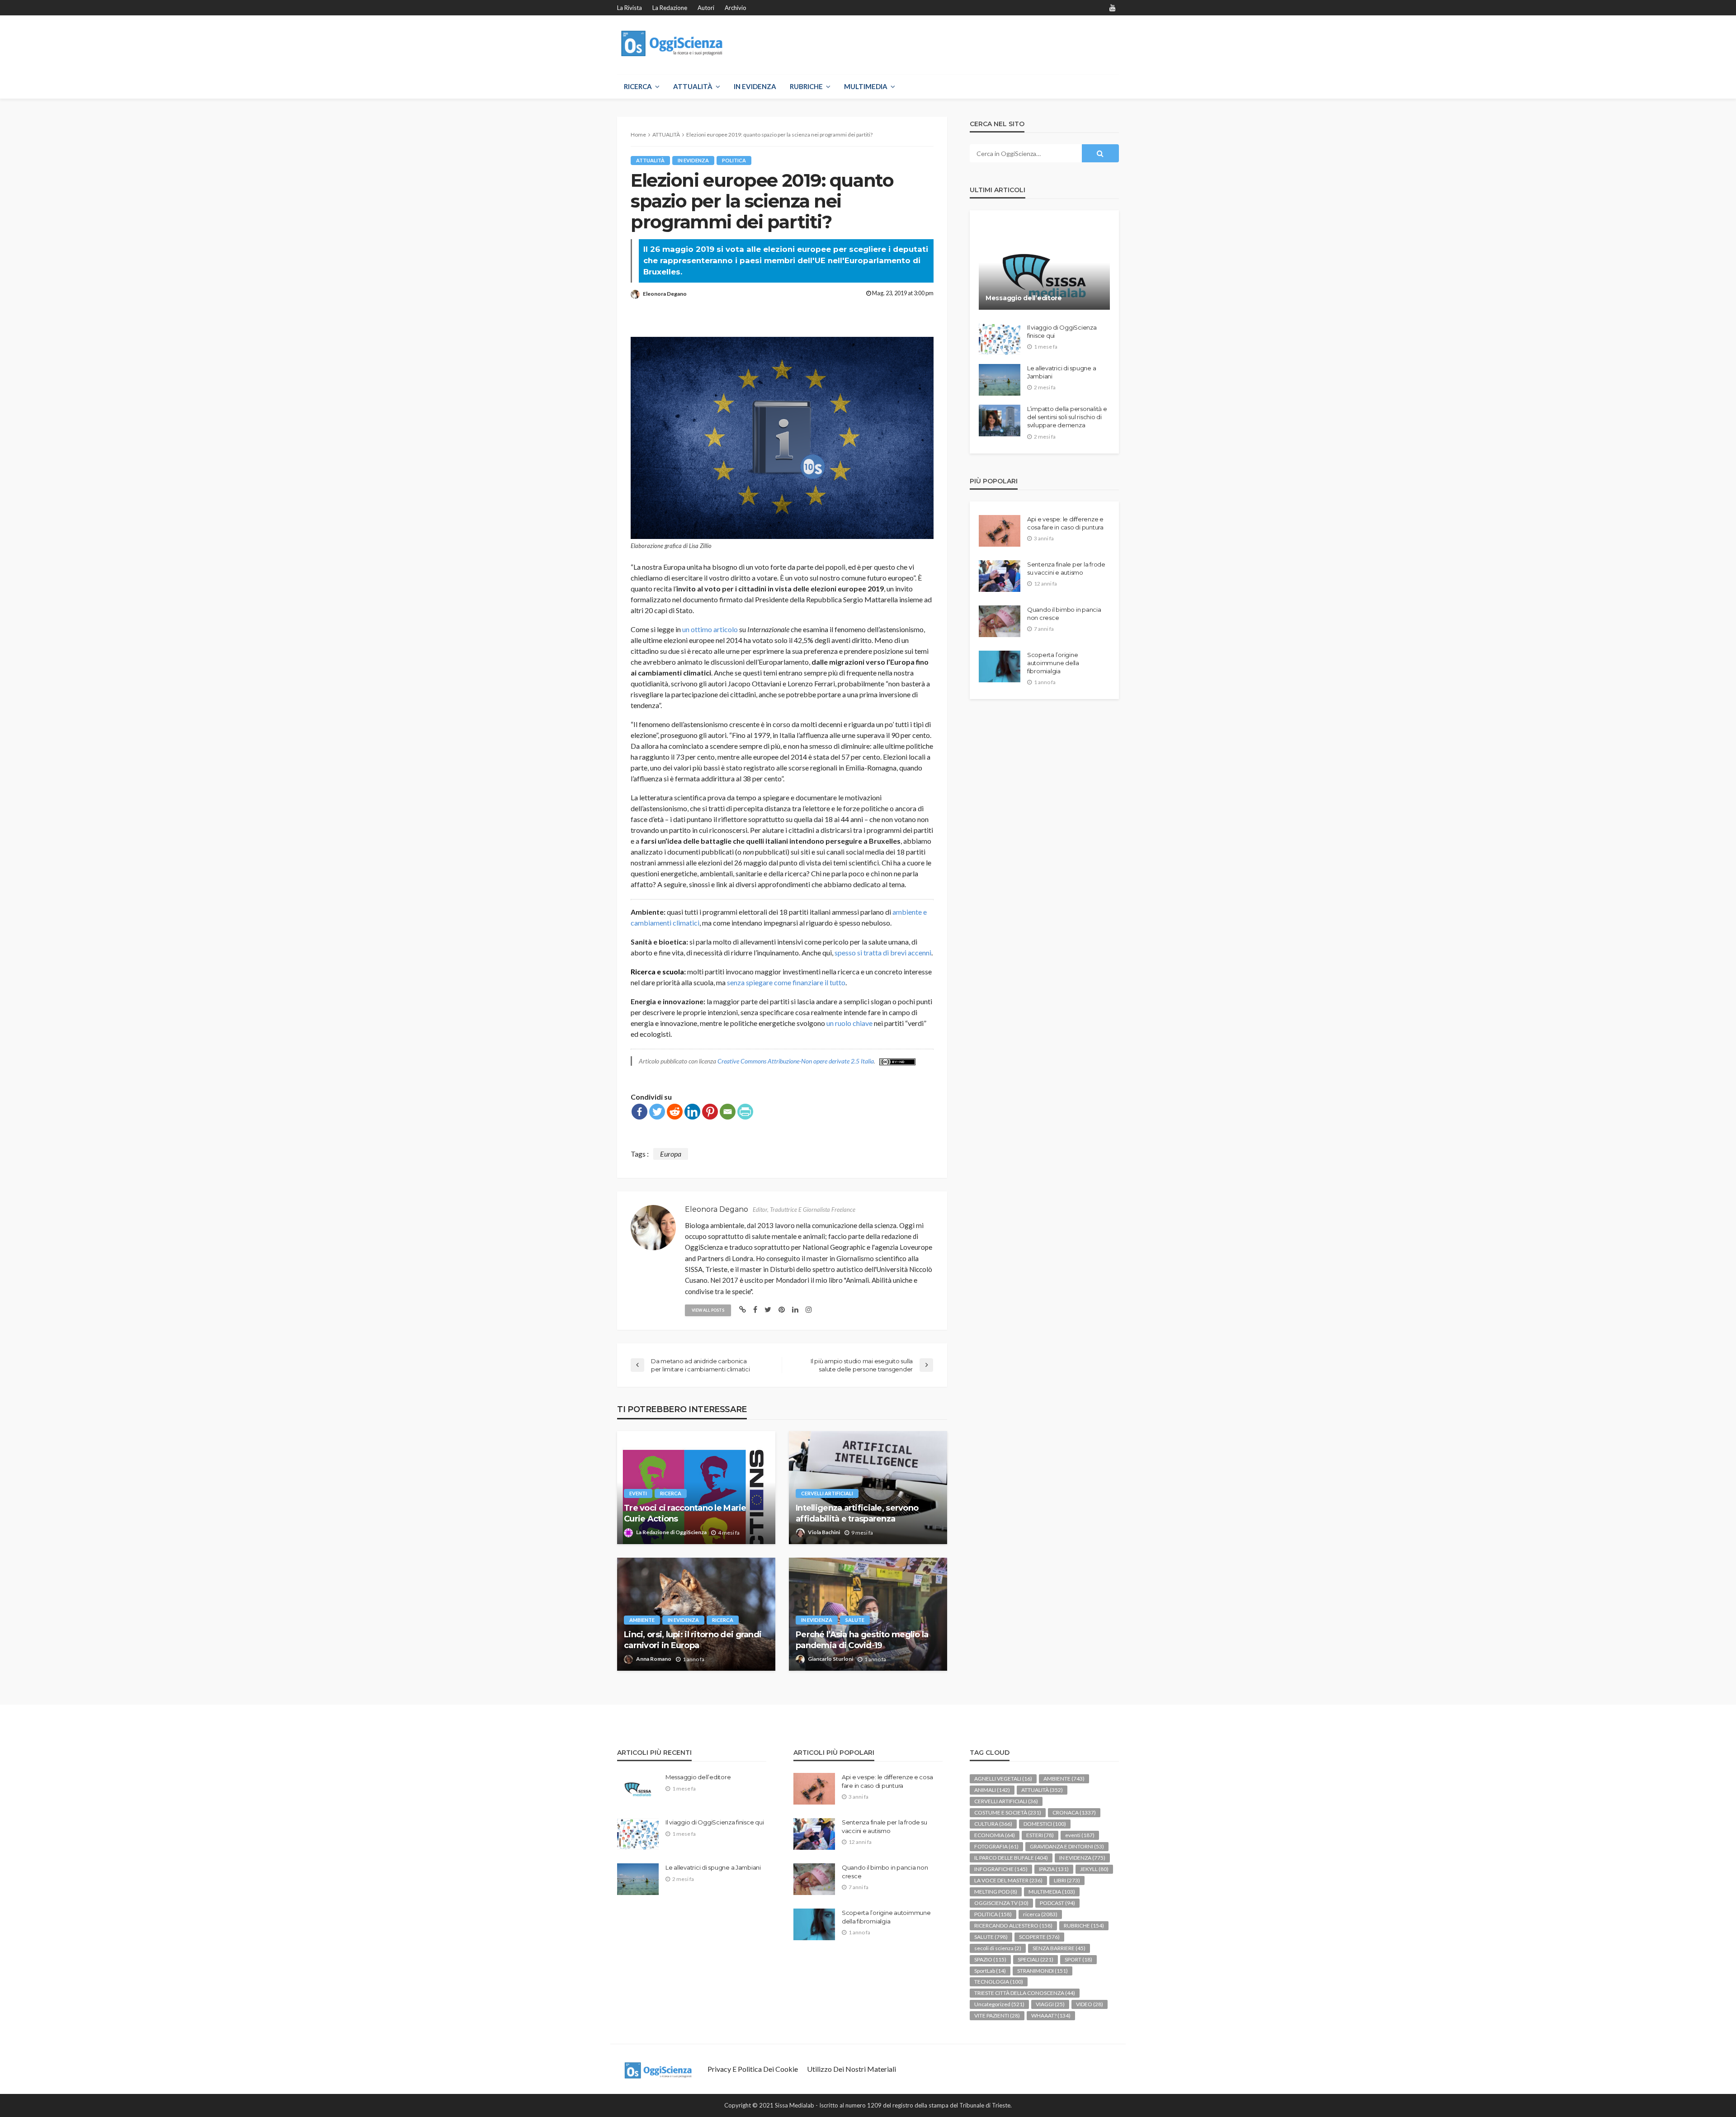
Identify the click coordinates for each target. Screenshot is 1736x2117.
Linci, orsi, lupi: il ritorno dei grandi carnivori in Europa (693, 1640)
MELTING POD (996, 1892)
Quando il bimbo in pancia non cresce (1064, 614)
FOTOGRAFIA (996, 1846)
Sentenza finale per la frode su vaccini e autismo (1066, 568)
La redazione (670, 8)
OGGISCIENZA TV (1001, 1903)
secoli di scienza (998, 1948)
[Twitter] (657, 1112)
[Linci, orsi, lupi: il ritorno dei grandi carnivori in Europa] (696, 1614)
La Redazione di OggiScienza (671, 1532)
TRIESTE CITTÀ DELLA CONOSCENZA (1025, 1993)
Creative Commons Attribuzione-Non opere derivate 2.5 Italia (796, 1061)
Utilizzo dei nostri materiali (851, 2069)
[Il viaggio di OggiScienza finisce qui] (1000, 339)
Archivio (736, 8)
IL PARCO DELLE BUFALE (1011, 1858)
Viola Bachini (824, 1532)
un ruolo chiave (849, 1023)
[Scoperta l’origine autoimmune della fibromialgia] (1000, 666)
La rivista (630, 8)
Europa (671, 1154)
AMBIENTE (642, 1620)
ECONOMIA (995, 1835)
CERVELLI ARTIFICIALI (827, 1493)
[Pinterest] (710, 1112)
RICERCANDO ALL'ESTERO (1013, 1926)
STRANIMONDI (1043, 1971)
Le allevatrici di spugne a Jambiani (1061, 372)
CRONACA (1074, 1812)
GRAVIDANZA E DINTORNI (1067, 1846)
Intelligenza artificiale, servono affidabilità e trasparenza (857, 1513)
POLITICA (734, 160)
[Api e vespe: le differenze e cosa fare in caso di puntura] (1000, 531)
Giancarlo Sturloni (830, 1659)
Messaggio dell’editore (1024, 298)
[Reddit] (675, 1112)
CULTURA (993, 1824)
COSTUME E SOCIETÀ (1008, 1812)
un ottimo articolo (710, 629)
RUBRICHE (806, 86)
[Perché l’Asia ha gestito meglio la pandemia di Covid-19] (868, 1614)
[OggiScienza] (673, 44)
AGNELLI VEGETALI (1003, 1779)
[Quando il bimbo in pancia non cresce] (1000, 621)
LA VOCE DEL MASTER (1008, 1880)
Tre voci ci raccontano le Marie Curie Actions (685, 1513)
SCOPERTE (1039, 1937)
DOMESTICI (1045, 1824)
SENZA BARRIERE (1059, 1948)
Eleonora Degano (665, 294)
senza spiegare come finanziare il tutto (786, 982)
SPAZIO (990, 1959)
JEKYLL (1094, 1869)
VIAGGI (1050, 2004)
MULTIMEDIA (866, 86)
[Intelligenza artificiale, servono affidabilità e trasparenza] (868, 1488)
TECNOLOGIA (999, 1982)
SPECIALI (1035, 1959)
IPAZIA (1054, 1869)
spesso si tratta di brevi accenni (883, 952)
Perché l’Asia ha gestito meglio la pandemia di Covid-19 (862, 1640)
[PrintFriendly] (745, 1112)
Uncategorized (999, 2004)
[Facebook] (639, 1112)
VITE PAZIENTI (997, 2015)
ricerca (671, 1493)
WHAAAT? (1051, 2015)
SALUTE (855, 1620)
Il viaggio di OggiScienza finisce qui (1062, 331)
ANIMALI (992, 1790)
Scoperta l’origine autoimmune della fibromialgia (1053, 663)
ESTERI (1040, 1835)
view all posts (708, 1310)
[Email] (728, 1112)
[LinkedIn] (692, 1112)
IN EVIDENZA (755, 86)
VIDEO (1090, 2004)
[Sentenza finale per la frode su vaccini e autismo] (1000, 576)
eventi (638, 1493)
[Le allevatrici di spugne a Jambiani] (1000, 380)
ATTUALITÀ (693, 86)
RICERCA (638, 86)
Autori (706, 8)
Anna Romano (654, 1659)
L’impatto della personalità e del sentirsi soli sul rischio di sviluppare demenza (1067, 417)
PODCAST (1057, 1903)
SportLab (990, 1971)
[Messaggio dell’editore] (1044, 267)
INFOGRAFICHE (1001, 1869)
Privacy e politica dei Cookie (753, 2069)
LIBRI (1067, 1880)
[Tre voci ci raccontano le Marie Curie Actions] (696, 1488)
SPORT (1078, 1959)
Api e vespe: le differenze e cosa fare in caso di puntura (1065, 523)
